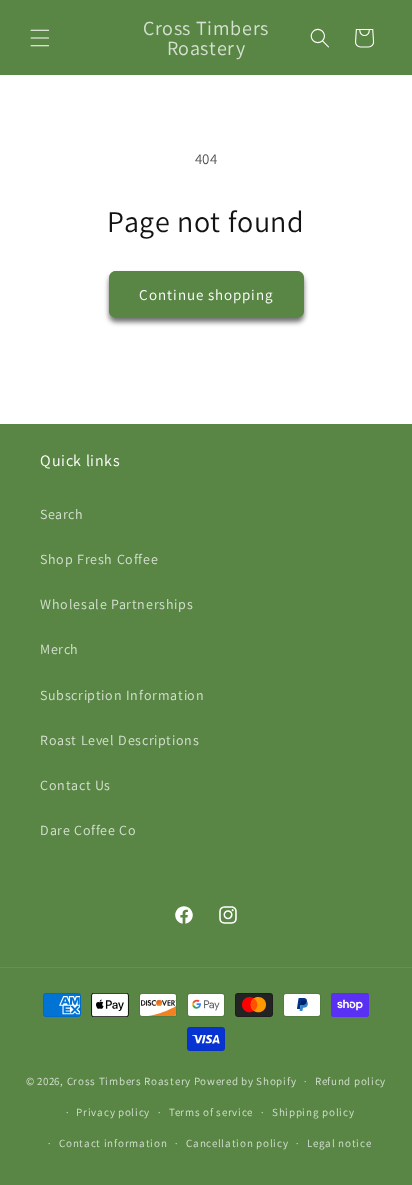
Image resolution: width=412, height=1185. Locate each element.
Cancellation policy (237, 1143)
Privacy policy (113, 1112)
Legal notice (339, 1143)
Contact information (113, 1143)
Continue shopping (206, 294)
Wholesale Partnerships (116, 604)
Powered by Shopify (245, 1081)
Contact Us (75, 785)
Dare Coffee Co (88, 830)
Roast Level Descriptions (119, 740)
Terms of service (211, 1112)
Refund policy (350, 1081)
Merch (59, 649)
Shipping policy (313, 1112)
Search (62, 514)
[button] (40, 38)
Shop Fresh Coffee (99, 559)
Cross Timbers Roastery (129, 1081)
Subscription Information (122, 695)
